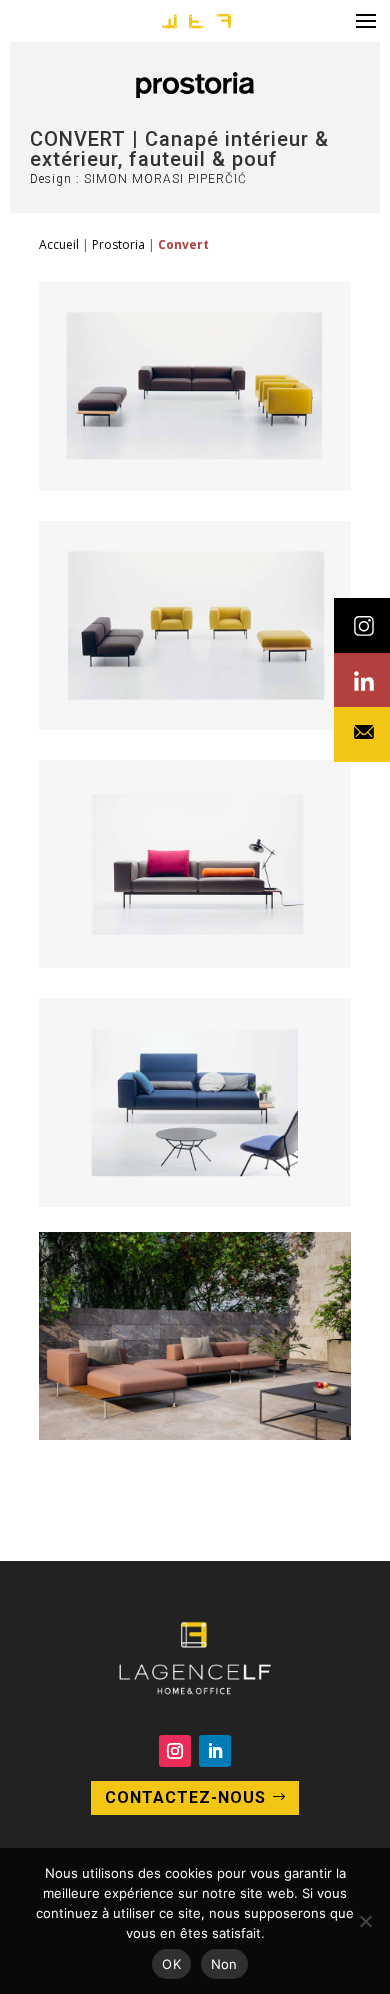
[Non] (365, 1921)
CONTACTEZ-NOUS (185, 1797)
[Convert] (195, 485)
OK (171, 1964)
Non (224, 1964)
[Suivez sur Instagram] (175, 1751)
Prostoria (118, 244)
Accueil (59, 244)
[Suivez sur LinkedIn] (215, 1751)
